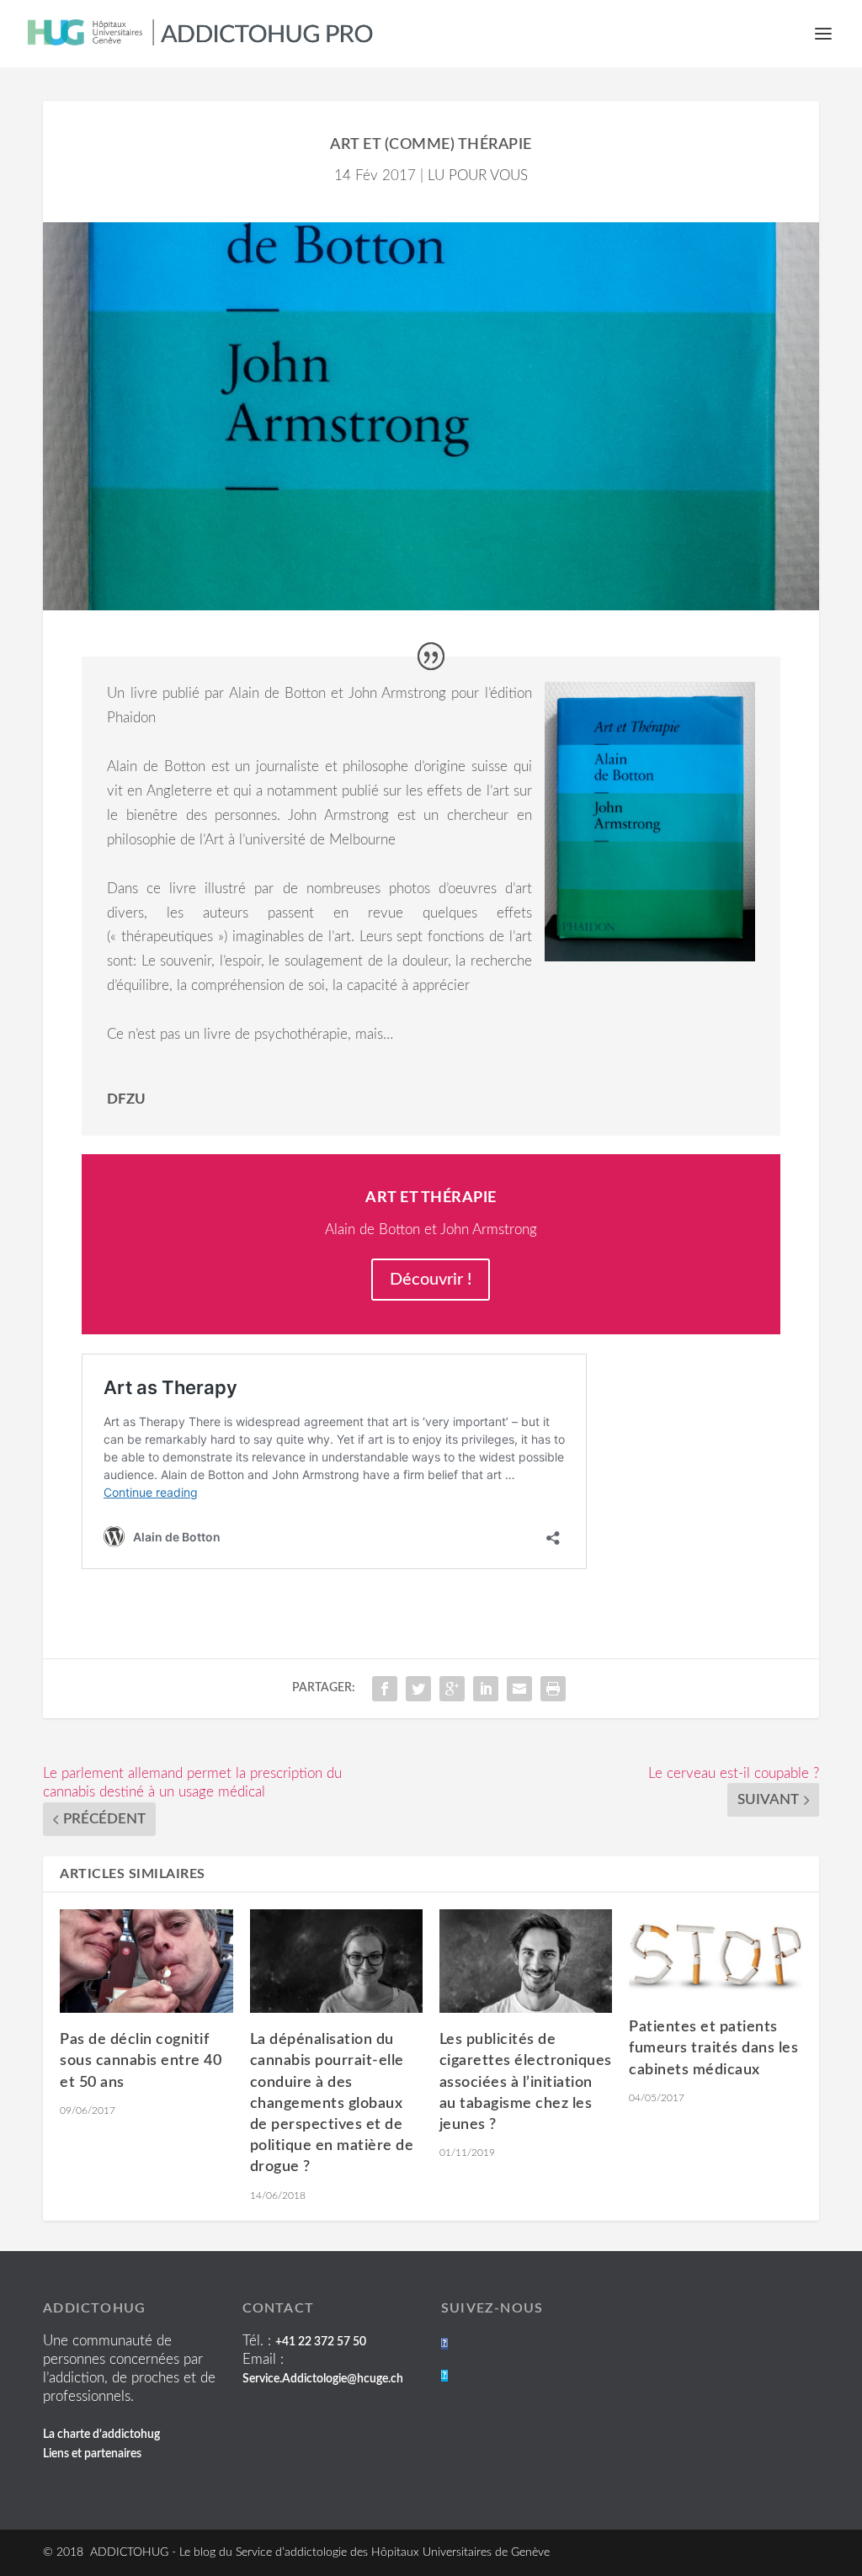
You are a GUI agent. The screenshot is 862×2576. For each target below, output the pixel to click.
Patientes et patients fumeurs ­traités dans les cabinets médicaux (713, 2048)
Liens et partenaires (92, 2454)
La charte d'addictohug (101, 2435)
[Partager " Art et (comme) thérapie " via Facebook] (385, 1689)
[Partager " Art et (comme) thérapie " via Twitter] (418, 1689)
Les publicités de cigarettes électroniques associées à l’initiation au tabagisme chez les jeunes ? (526, 2082)
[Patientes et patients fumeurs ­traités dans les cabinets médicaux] (715, 1955)
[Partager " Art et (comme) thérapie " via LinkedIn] (486, 1689)
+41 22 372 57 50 (321, 2342)
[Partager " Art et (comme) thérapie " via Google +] (452, 1689)
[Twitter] (444, 2376)
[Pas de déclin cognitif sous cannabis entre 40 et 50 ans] (146, 1961)
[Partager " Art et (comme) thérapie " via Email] (519, 1689)
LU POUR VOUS (478, 176)
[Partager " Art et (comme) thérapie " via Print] (553, 1689)
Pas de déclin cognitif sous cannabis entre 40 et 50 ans (141, 2061)
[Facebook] (444, 2344)
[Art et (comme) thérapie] (431, 416)
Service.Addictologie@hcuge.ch (323, 2379)
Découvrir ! (431, 1280)
